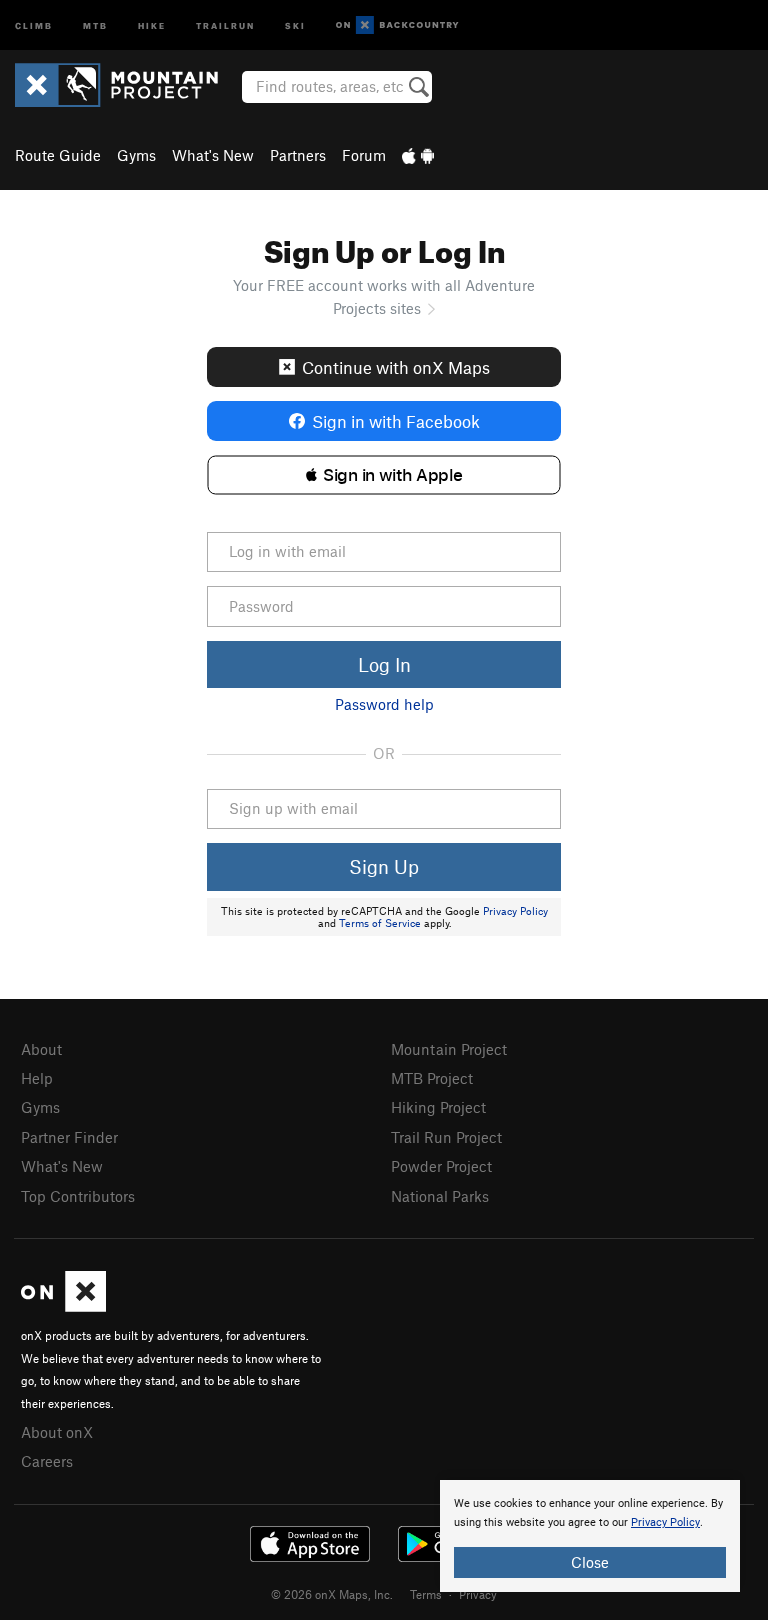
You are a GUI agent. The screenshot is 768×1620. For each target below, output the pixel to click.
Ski (295, 24)
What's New (213, 155)
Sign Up (384, 866)
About (41, 1049)
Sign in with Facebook (396, 421)
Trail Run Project (446, 1137)
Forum (364, 155)
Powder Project (441, 1166)
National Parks (440, 1196)
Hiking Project (438, 1107)
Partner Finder (69, 1137)
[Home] (126, 85)
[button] (384, 475)
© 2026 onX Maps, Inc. (332, 1594)
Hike (152, 24)
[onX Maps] (63, 1306)
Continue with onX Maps (396, 367)
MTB (95, 24)
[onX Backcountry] (397, 25)
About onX (57, 1432)
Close (590, 1562)
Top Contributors (78, 1196)
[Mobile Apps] (418, 155)
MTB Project (432, 1078)
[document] (590, 1536)
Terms (426, 1594)
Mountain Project (449, 1049)
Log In (384, 664)
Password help (384, 704)
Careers (47, 1461)
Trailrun (225, 24)
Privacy (478, 1594)
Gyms (136, 155)
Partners (298, 155)
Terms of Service (380, 923)
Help (37, 1078)
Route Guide (58, 155)
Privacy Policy (515, 911)
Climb (34, 24)
